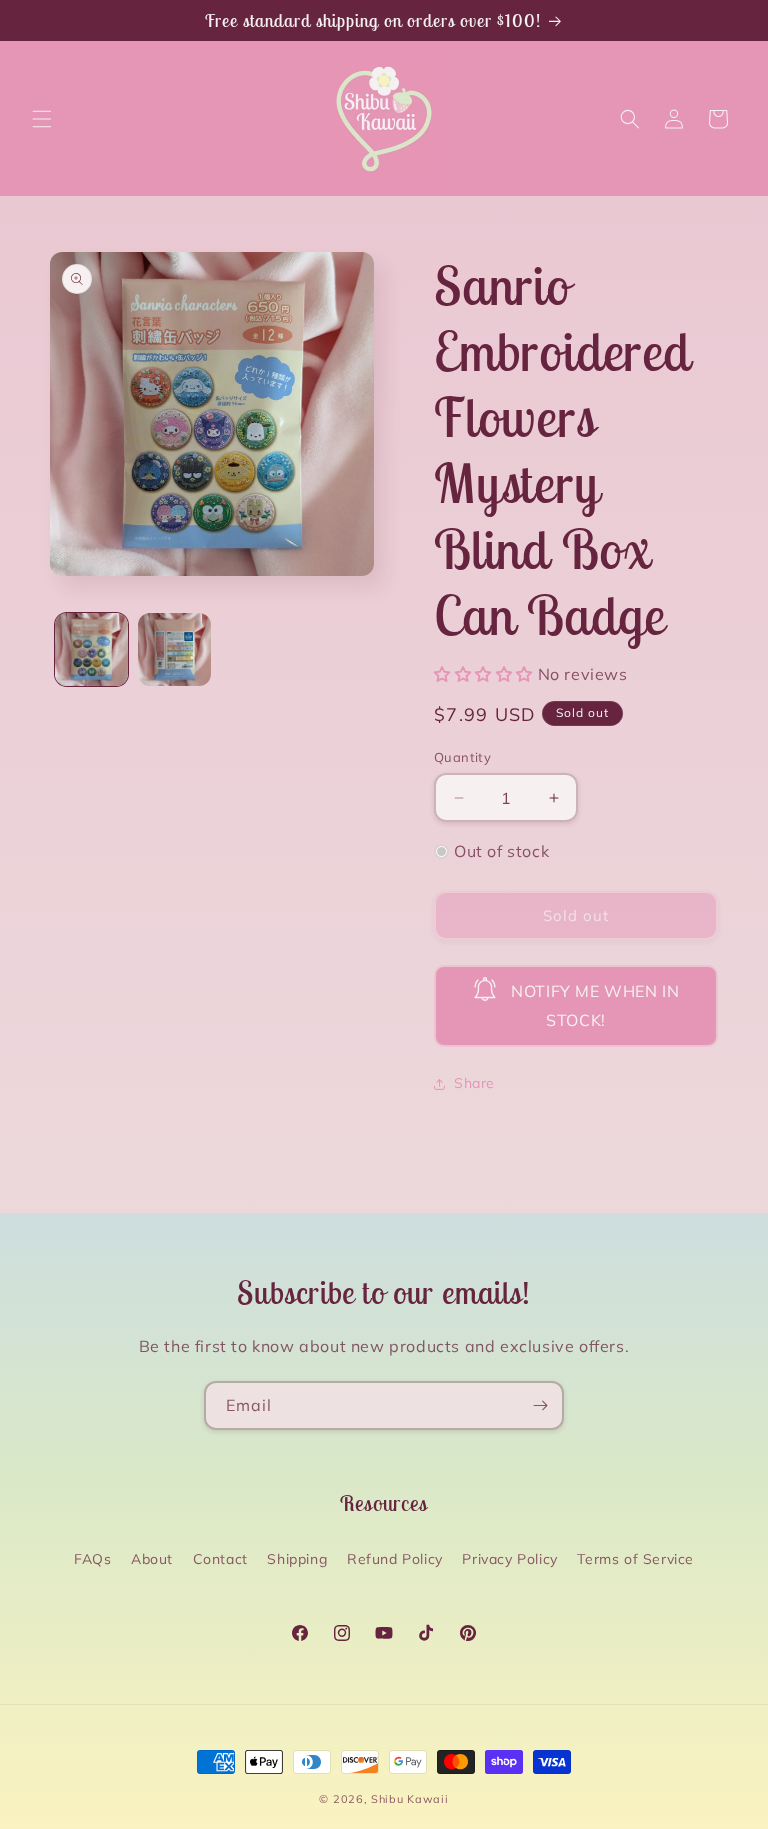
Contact (220, 1559)
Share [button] (474, 1083)
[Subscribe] (540, 1405)
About (152, 1559)
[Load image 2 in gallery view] (174, 649)
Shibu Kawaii (409, 1799)
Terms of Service (635, 1559)
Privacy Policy (509, 1559)
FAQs (92, 1559)
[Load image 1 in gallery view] (91, 649)
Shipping (297, 1559)
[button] (42, 119)
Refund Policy (395, 1559)
